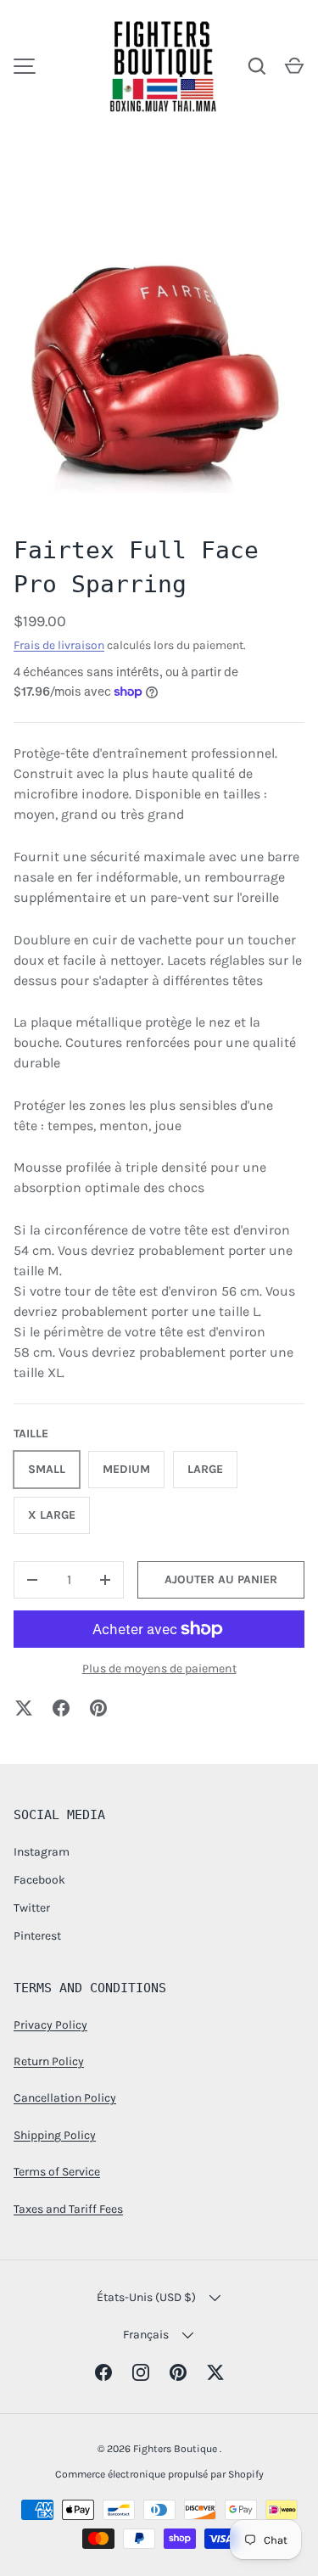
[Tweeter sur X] (24, 1708)
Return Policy (49, 2061)
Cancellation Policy (65, 2098)
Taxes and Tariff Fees (68, 2209)
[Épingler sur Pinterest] (98, 1708)
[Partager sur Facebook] (61, 1708)
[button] (294, 66)
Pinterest (37, 1936)
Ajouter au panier (221, 1579)
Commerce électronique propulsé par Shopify (159, 2474)
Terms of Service (57, 2172)
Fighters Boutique (176, 2449)
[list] (159, 361)
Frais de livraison (59, 645)
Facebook (39, 1880)
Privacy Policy (50, 2025)
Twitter (32, 1908)
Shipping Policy (55, 2135)
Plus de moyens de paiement (159, 1669)
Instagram (42, 1852)
